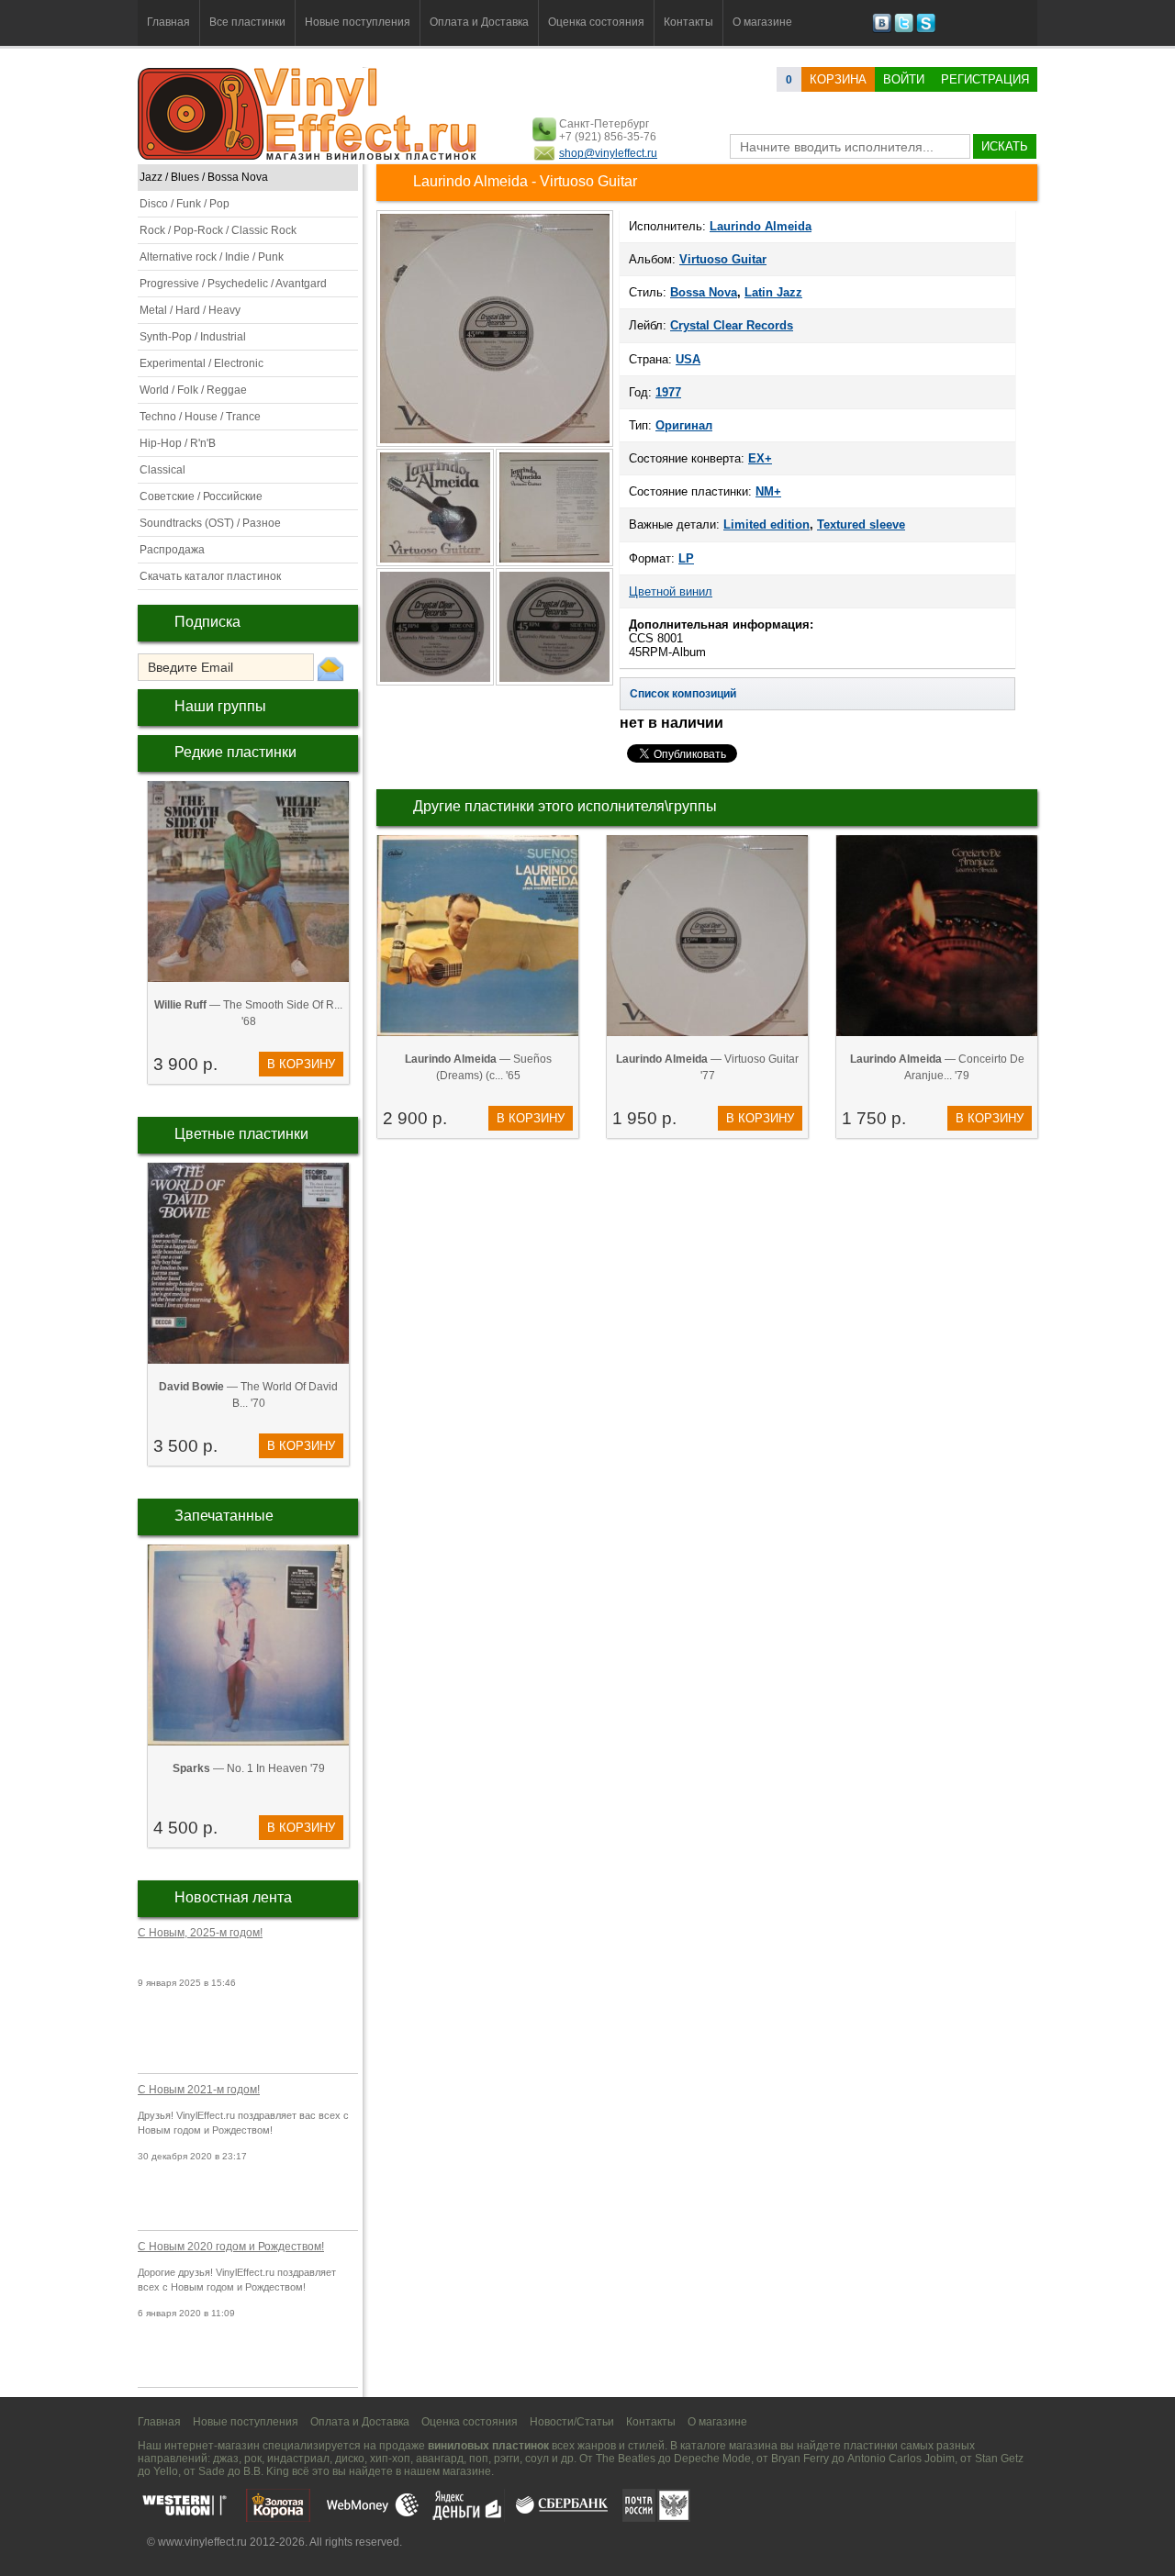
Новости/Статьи (572, 2422)
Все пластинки (247, 22)
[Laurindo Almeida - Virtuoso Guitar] (436, 564)
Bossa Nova (704, 292)
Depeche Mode (712, 2459)
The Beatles (626, 2459)
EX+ (760, 458)
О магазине (762, 22)
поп (479, 2459)
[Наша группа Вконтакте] (882, 29)
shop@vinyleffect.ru (608, 153)
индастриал (298, 2459)
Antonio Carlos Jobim (901, 2459)
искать (1005, 146)
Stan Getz (999, 2459)
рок (253, 2459)
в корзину (301, 1064)
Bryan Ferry (800, 2459)
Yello (166, 2471)
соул (537, 2459)
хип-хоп (390, 2459)
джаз (226, 2459)
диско (350, 2459)
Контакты (688, 22)
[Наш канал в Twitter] (904, 29)
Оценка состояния (596, 22)
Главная (168, 22)
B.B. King (266, 2471)
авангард (440, 2459)
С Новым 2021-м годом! (199, 2090)
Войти (904, 79)
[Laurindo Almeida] (495, 445)
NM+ (768, 491)
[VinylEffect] (926, 29)
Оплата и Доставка (479, 22)
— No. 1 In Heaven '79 (249, 1768)
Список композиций (683, 694)
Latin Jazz (773, 292)
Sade (212, 2471)
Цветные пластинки (241, 1134)
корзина (838, 79)
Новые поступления (358, 22)
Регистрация (985, 79)
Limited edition (767, 524)
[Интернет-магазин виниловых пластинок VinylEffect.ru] (309, 156)
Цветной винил (671, 591)
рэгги (507, 2459)
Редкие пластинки (235, 752)
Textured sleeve (861, 524)
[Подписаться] (330, 668)
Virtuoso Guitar (723, 259)
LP (686, 558)
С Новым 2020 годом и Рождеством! (231, 2247)
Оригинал (684, 425)
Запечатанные (224, 1516)
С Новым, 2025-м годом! (200, 1933)
